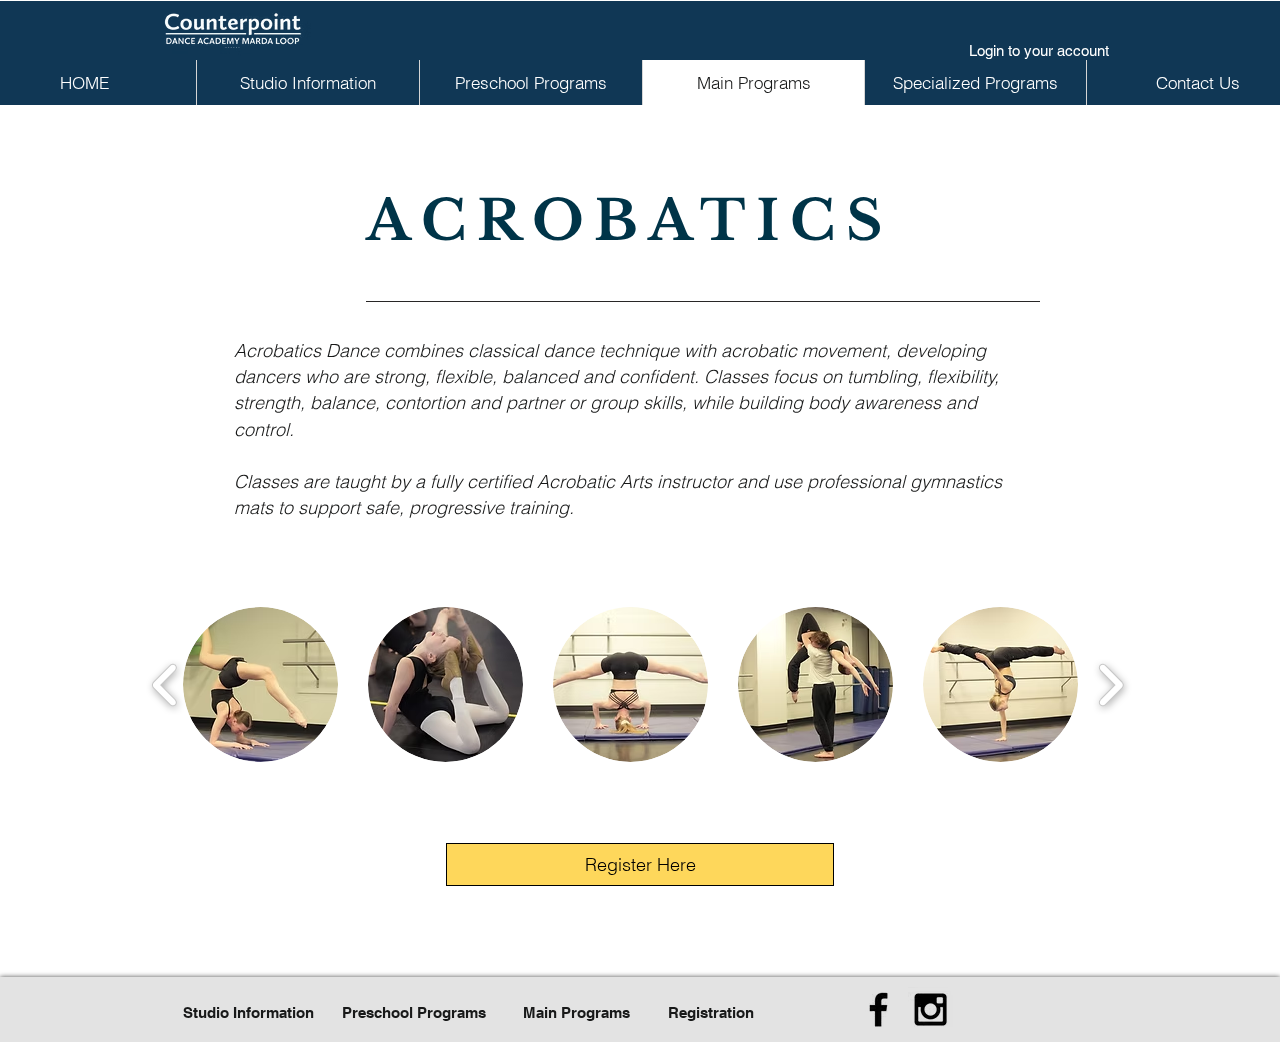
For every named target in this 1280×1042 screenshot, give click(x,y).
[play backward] (165, 684)
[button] (260, 684)
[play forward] (1110, 684)
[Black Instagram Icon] (930, 1009)
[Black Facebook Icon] (878, 1009)
